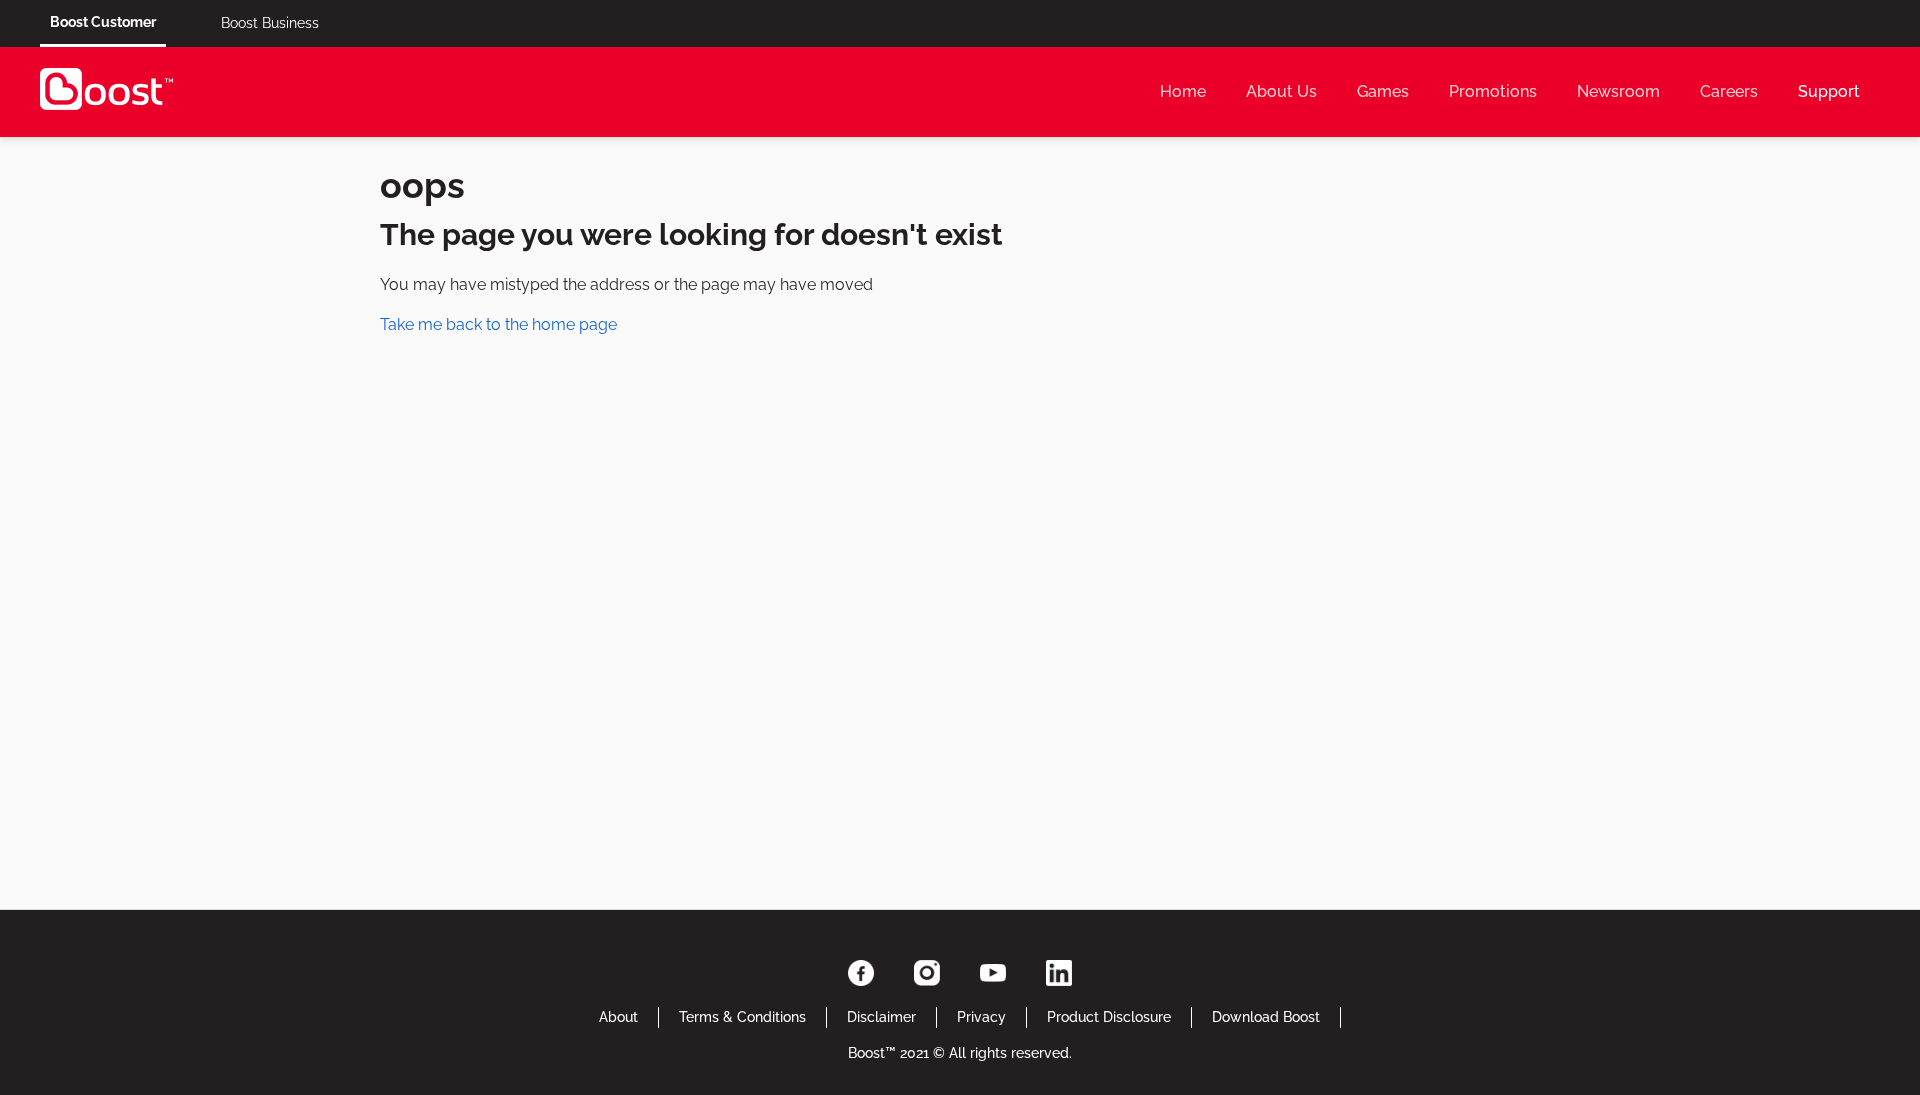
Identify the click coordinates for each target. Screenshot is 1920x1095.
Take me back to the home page (498, 324)
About (618, 1017)
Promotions (1493, 91)
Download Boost (1266, 1017)
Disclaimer (881, 1017)
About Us (1281, 91)
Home (1183, 91)
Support (1829, 91)
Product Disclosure (1109, 1017)
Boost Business (270, 23)
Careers (1729, 91)
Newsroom (1618, 91)
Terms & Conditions (742, 1017)
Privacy (981, 1017)
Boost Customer (103, 22)
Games (1383, 91)
